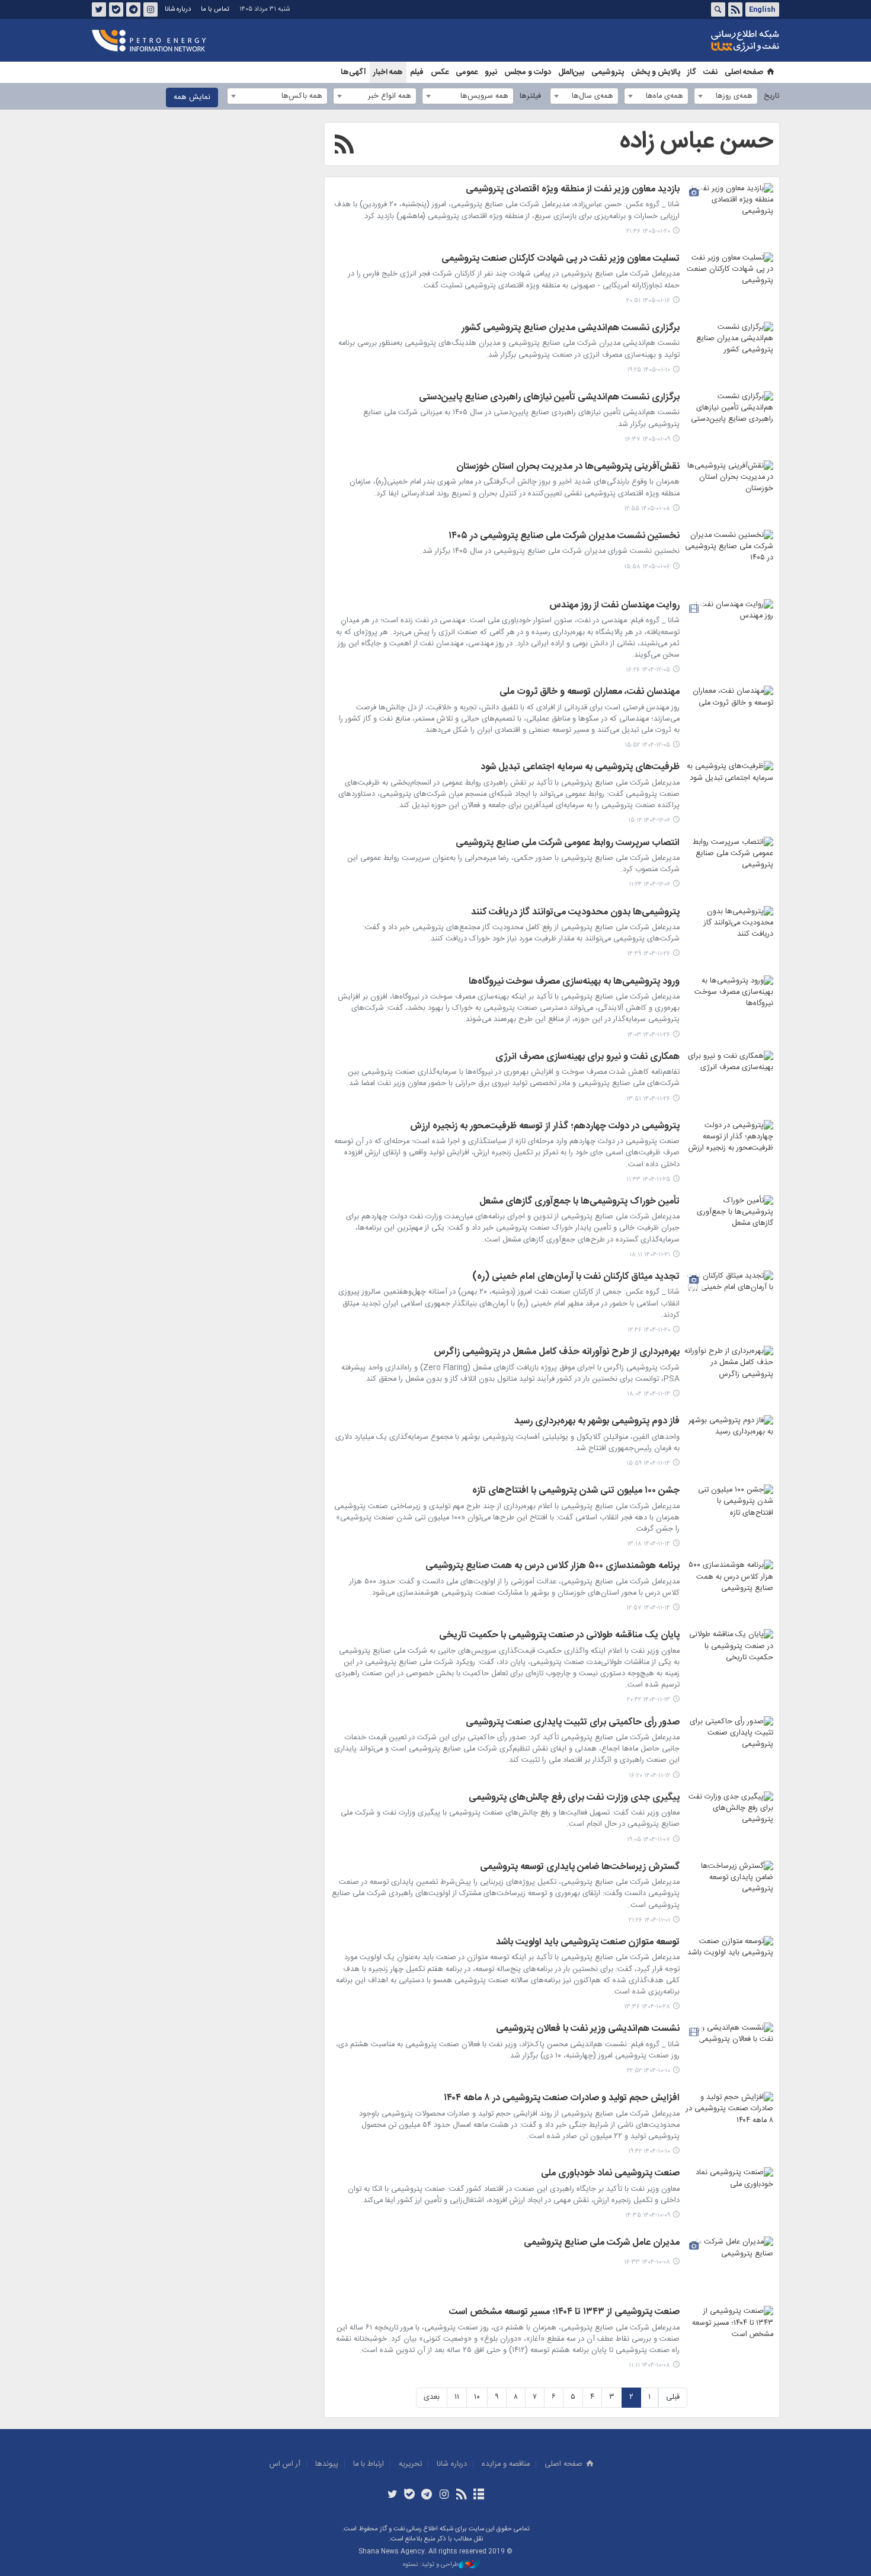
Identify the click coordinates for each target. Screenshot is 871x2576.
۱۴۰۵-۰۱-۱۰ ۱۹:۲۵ (649, 370)
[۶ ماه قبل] (729, 791)
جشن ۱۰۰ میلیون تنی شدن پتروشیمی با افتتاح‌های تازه (576, 1492)
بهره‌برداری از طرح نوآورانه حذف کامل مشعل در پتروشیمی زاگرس (557, 1353)
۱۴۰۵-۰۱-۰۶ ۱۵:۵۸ (647, 567)
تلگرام (133, 9)
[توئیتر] (392, 2495)
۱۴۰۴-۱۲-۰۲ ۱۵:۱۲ (649, 820)
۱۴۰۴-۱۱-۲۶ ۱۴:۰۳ (649, 1035)
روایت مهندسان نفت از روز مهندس (614, 606)
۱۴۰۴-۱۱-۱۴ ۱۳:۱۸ (649, 1544)
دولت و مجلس (528, 72)
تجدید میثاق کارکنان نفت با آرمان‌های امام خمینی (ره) (576, 1278)
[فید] (461, 2495)
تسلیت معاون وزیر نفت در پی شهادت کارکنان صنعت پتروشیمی (561, 260)
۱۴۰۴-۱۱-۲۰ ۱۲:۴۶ (649, 1330)
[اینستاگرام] (444, 2495)
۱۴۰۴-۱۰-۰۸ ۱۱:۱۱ (649, 2365)
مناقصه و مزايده (506, 2464)
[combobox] (726, 96)
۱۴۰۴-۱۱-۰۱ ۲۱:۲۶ (649, 1920)
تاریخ (771, 96)
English (762, 9)
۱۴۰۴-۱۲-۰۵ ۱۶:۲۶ (648, 670)
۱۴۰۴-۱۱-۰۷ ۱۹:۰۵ (649, 1840)
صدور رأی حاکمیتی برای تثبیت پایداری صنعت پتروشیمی (573, 1723)
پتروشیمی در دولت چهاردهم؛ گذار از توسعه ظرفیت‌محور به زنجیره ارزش (545, 1127)
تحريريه (410, 2464)
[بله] (410, 2495)
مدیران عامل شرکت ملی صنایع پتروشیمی (602, 2244)
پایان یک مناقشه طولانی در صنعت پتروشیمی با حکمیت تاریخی (559, 1636)
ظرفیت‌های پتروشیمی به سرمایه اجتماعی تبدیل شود (580, 768)
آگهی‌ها (353, 72)
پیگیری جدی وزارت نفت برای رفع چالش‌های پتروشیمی (574, 1799)
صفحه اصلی (744, 72)
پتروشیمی (608, 72)
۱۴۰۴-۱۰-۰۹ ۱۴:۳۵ (648, 2215)
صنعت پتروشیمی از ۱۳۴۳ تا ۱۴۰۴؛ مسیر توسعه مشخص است (564, 2313)
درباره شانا (178, 9)
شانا (705, 41)
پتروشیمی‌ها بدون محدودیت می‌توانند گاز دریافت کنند (575, 913)
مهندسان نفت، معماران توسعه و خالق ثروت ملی (590, 693)
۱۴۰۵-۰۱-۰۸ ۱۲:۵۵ (647, 509)
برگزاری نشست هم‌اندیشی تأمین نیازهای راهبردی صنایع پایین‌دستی (549, 398)
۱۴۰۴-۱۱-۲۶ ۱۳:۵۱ (648, 1099)
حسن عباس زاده (697, 142)
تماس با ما (215, 9)
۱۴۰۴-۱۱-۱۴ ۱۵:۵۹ (648, 1463)
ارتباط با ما (369, 2464)
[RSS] (344, 146)
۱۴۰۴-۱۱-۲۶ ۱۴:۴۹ (649, 954)
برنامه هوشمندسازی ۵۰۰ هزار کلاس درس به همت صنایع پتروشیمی (553, 1567)
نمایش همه (192, 97)
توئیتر (99, 9)
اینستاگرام (150, 9)
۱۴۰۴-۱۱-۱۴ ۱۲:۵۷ (648, 1608)
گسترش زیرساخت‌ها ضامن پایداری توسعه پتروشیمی (580, 1868)
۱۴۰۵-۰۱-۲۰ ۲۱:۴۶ (648, 231)
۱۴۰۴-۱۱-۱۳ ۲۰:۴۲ (649, 1700)
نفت (710, 72)
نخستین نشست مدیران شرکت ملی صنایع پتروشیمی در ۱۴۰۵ (564, 537)
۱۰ (477, 2397)
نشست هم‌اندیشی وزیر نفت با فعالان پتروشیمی (588, 2030)
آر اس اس (285, 2464)
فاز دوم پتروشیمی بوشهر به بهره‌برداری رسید (597, 1422)
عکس (440, 72)
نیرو (491, 72)
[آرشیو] (478, 2495)
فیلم (417, 72)
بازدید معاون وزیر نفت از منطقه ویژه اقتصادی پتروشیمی (573, 190)
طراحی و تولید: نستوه (431, 2565)
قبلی (673, 2397)
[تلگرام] (427, 2495)
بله (116, 9)
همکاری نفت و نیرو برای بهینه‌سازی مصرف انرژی (587, 1058)
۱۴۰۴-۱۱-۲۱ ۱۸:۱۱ (650, 1255)
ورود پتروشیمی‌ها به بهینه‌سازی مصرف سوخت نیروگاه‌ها (574, 983)
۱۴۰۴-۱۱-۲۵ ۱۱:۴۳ (648, 1180)
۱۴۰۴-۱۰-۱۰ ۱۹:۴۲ (649, 2151)
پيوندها (327, 2464)
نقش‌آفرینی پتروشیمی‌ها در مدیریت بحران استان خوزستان (568, 468)
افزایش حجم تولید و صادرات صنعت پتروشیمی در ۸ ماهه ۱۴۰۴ (562, 2099)
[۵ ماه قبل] (729, 629)
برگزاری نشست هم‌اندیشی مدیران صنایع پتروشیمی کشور (571, 329)
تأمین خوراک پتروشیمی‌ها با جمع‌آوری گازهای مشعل (579, 1202)
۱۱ (457, 2397)
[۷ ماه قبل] (729, 1890)
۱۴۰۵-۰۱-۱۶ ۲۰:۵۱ (648, 301)
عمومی (467, 72)
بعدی (432, 2397)
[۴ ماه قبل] (729, 213)
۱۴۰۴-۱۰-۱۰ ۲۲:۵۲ (649, 2071)
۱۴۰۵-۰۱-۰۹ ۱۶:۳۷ (647, 439)
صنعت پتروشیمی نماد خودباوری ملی (610, 2174)
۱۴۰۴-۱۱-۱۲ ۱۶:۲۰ (649, 1776)
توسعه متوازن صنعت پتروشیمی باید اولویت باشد (588, 1943)
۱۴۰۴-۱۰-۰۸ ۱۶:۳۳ (647, 2262)
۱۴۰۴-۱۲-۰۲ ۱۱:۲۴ (649, 884)
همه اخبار (388, 72)
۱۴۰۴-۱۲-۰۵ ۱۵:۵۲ (647, 745)
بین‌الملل (571, 72)
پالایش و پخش (656, 72)
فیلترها (530, 96)
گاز (692, 72)
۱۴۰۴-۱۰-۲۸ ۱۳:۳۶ (647, 2007)
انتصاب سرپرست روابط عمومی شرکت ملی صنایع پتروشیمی (568, 844)
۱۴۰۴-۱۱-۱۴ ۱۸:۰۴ (649, 1394)
